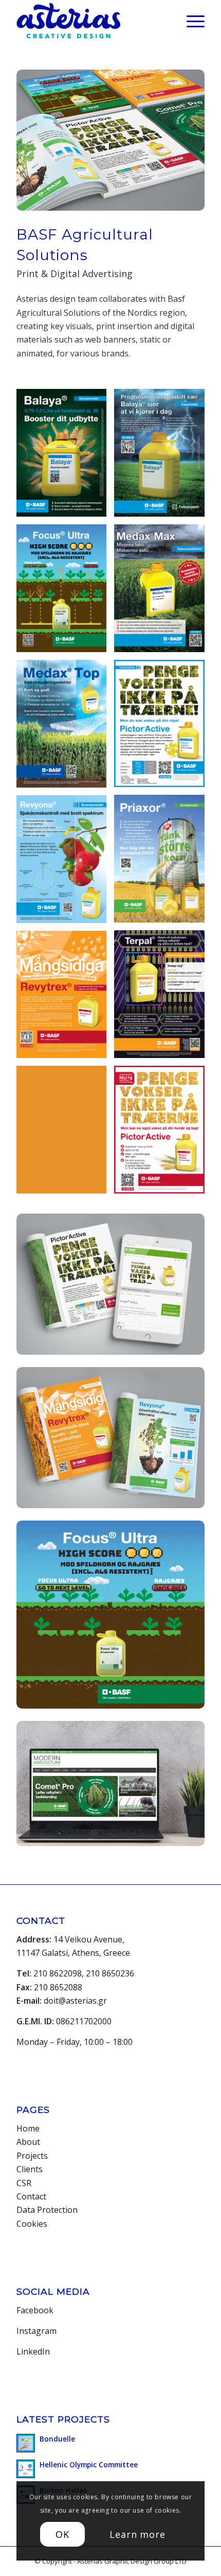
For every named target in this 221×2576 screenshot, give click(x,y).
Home (28, 2128)
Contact (31, 2196)
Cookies (32, 2224)
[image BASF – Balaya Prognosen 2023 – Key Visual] (163, 457)
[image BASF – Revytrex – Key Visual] (65, 999)
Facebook (35, 2310)
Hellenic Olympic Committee (89, 2464)
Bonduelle (57, 2439)
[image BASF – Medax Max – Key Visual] (163, 592)
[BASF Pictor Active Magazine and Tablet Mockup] (110, 1284)
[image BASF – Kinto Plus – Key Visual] (65, 1133)
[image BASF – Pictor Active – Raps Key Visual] (163, 728)
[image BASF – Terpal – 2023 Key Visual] (163, 998)
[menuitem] (190, 21)
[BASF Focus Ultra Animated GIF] (110, 1615)
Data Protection (47, 2210)
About (28, 2142)
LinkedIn (33, 2351)
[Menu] (190, 21)
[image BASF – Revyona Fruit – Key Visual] (65, 863)
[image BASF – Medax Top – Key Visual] (65, 728)
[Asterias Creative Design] (91, 21)
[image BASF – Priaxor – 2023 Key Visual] (163, 863)
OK (62, 2534)
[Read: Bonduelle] (26, 2443)
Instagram (36, 2331)
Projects (32, 2156)
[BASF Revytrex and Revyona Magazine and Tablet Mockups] (110, 1438)
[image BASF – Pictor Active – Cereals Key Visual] (163, 1133)
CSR (24, 2183)
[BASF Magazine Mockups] (110, 140)
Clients (30, 2169)
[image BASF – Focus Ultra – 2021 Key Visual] (65, 592)
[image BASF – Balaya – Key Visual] (65, 457)
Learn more (137, 2534)
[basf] (110, 1784)
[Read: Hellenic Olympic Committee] (26, 2469)
